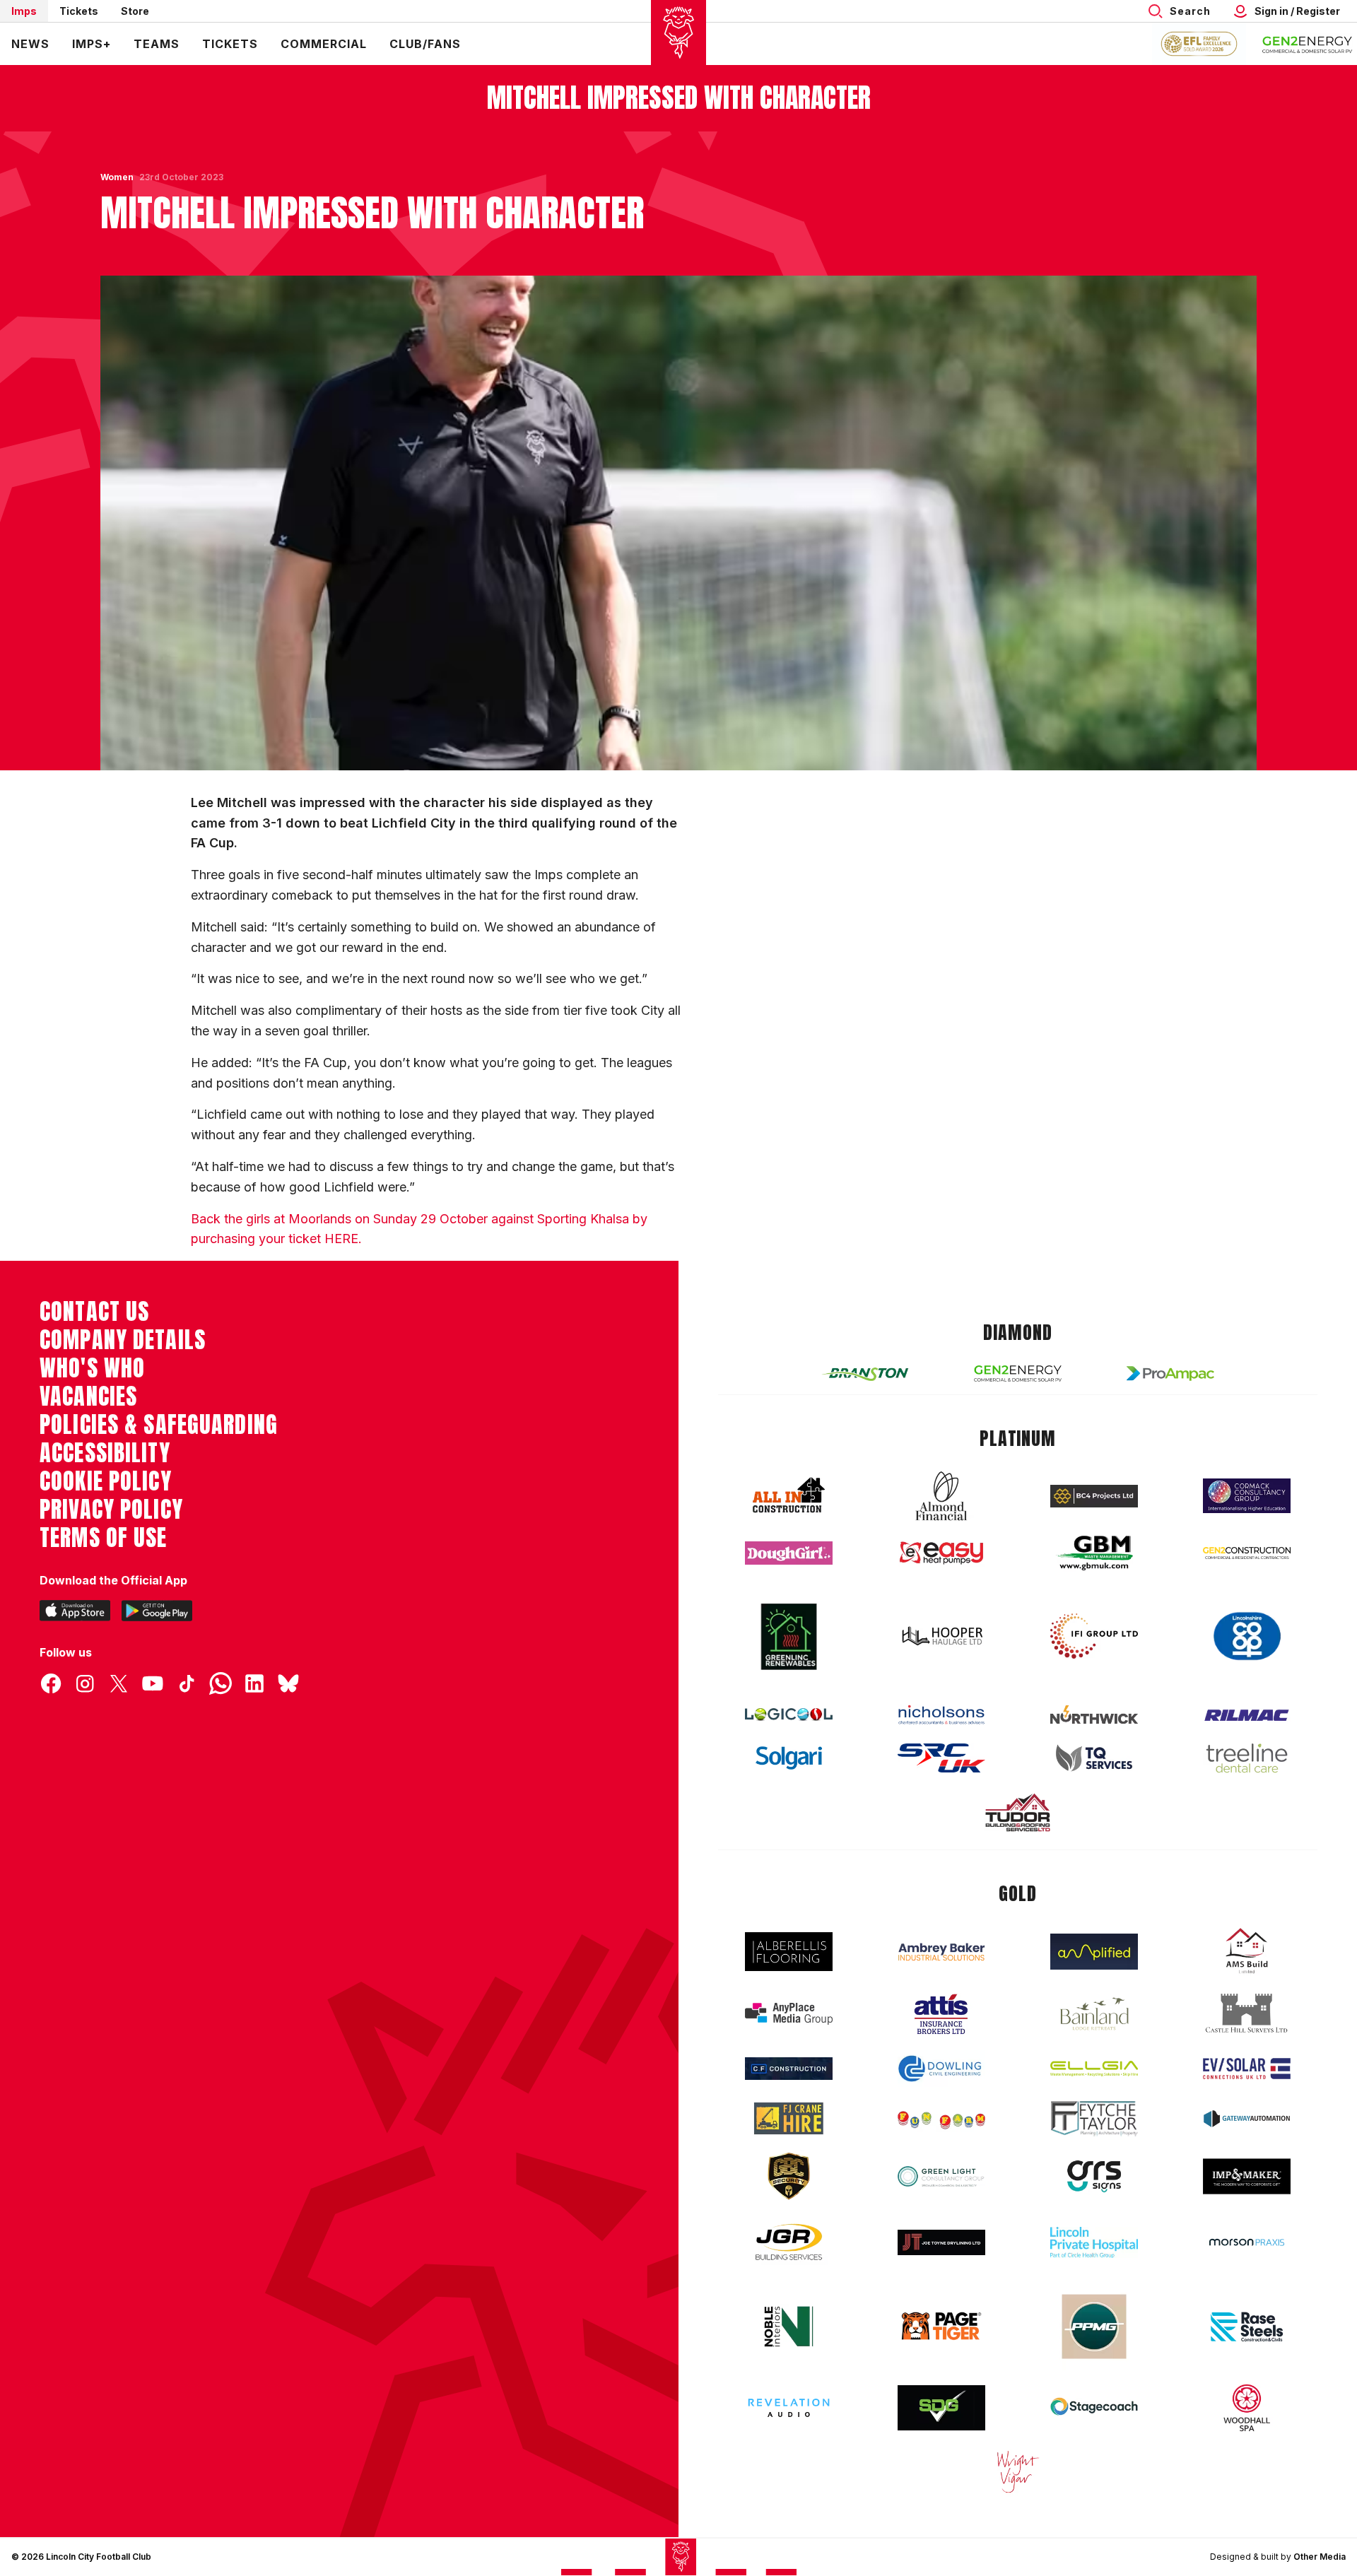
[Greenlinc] (789, 1636)
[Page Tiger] (941, 2326)
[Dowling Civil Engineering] (941, 2069)
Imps (24, 11)
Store (135, 11)
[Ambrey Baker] (941, 1952)
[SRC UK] (941, 1758)
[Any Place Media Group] (789, 2014)
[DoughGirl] (789, 1553)
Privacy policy (111, 1510)
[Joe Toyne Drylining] (941, 2242)
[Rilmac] (1247, 1715)
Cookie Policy (106, 1481)
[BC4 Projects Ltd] (1094, 1496)
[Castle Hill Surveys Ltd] (1247, 2013)
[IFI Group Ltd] (1094, 1636)
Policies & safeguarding (159, 1425)
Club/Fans (425, 44)
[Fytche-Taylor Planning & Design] (1094, 2118)
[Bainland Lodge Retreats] (1094, 2014)
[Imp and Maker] (1247, 2176)
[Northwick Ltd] (1094, 1715)
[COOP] (1247, 1636)
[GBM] (1094, 1553)
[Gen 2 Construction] (1247, 1553)
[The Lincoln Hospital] (1094, 2242)
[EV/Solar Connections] (1247, 2069)
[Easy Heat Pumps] (941, 1553)
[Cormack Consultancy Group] (1247, 1496)
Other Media (1320, 2557)
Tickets (79, 11)
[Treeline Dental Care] (1247, 1758)
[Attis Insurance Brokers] (941, 2014)
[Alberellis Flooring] (789, 1952)
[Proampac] (1170, 1374)
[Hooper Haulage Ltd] (941, 1636)
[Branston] (865, 1373)
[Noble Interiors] (789, 2327)
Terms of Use (104, 1538)
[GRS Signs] (1094, 2176)
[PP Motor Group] (1094, 2327)
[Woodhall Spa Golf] (1247, 2408)
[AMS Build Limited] (1247, 1951)
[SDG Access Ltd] (941, 2408)
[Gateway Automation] (1247, 2119)
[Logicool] (789, 1715)
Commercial (324, 44)
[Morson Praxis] (1247, 2242)
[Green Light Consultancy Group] (941, 2176)
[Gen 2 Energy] (1018, 1374)
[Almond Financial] (941, 1496)
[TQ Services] (1094, 1758)
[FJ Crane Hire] (789, 2118)
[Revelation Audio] (789, 2407)
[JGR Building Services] (789, 2243)
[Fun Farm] (941, 2119)
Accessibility (105, 1453)
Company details (123, 1340)
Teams (157, 44)
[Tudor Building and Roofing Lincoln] (1018, 1812)
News (30, 44)
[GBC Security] (789, 2176)
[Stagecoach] (1094, 2408)
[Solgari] (789, 1758)
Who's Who (92, 1368)
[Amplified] (1094, 1952)
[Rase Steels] (1247, 2327)
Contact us (94, 1312)
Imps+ (92, 44)
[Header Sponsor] (1308, 44)
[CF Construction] (789, 2069)
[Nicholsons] (941, 1715)
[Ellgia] (1094, 2069)
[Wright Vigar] (1018, 2471)
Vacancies (88, 1396)
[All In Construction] (789, 1496)
